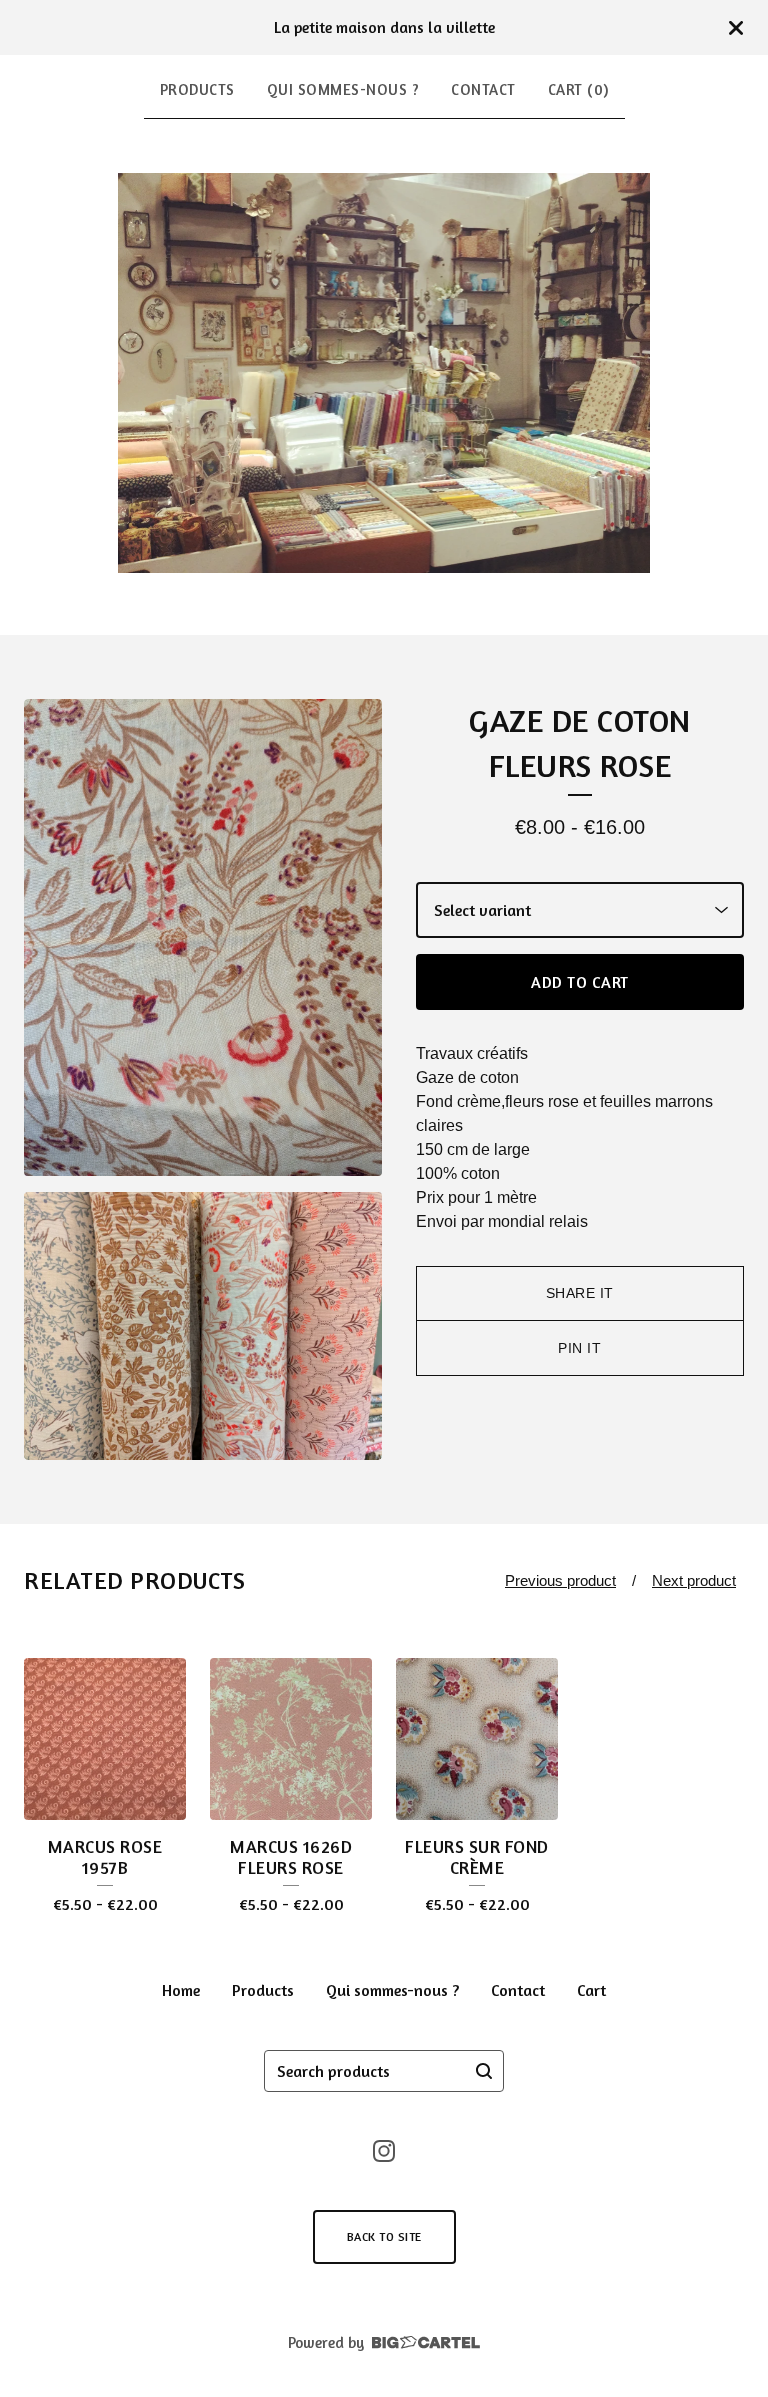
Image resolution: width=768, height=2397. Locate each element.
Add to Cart (580, 982)
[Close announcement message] (736, 28)
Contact (483, 89)
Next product (694, 1580)
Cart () (578, 89)
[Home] (384, 373)
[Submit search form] (484, 2071)
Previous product (560, 1580)
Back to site (384, 2236)
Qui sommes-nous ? (343, 89)
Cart (591, 1990)
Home (181, 1990)
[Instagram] (384, 2151)
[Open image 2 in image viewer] (203, 1326)
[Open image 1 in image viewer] (203, 937)
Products (197, 89)
